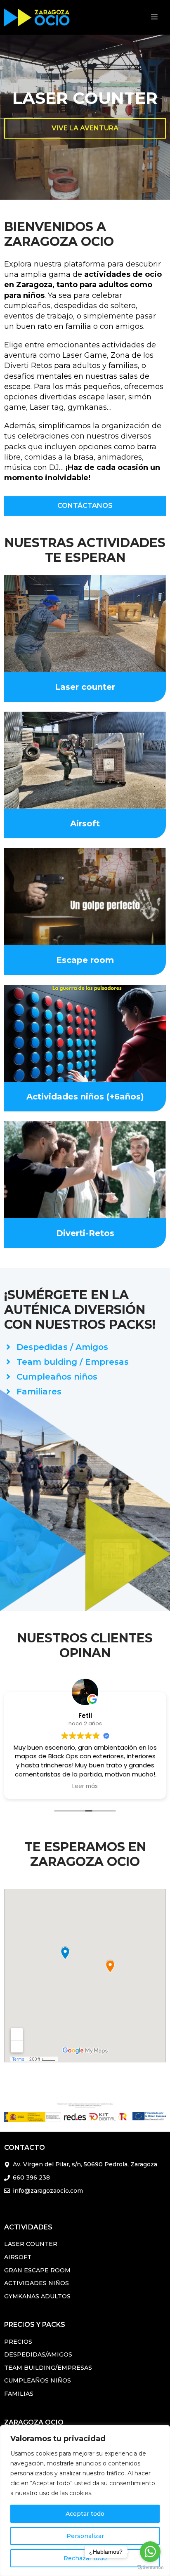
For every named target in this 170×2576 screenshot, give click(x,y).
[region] (85, 2501)
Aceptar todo (85, 2514)
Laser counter (85, 687)
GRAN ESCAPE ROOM (37, 2270)
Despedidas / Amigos (62, 1347)
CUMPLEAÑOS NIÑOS (38, 2380)
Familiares (39, 1392)
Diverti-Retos (85, 1233)
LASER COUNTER (31, 2244)
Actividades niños (65, 1097)
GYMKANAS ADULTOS (37, 2296)
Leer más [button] (78, 1786)
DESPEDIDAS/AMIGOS (38, 2354)
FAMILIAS (19, 2394)
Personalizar (85, 2536)
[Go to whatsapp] (150, 2552)
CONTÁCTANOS (85, 506)
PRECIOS (18, 2342)
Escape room (85, 960)
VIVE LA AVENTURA (85, 128)
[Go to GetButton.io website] (150, 2568)
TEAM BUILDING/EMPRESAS (48, 2368)
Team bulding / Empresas (73, 1362)
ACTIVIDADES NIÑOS (37, 2283)
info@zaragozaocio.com (48, 2191)
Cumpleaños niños (57, 1377)
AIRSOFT (18, 2257)
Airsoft (85, 823)
